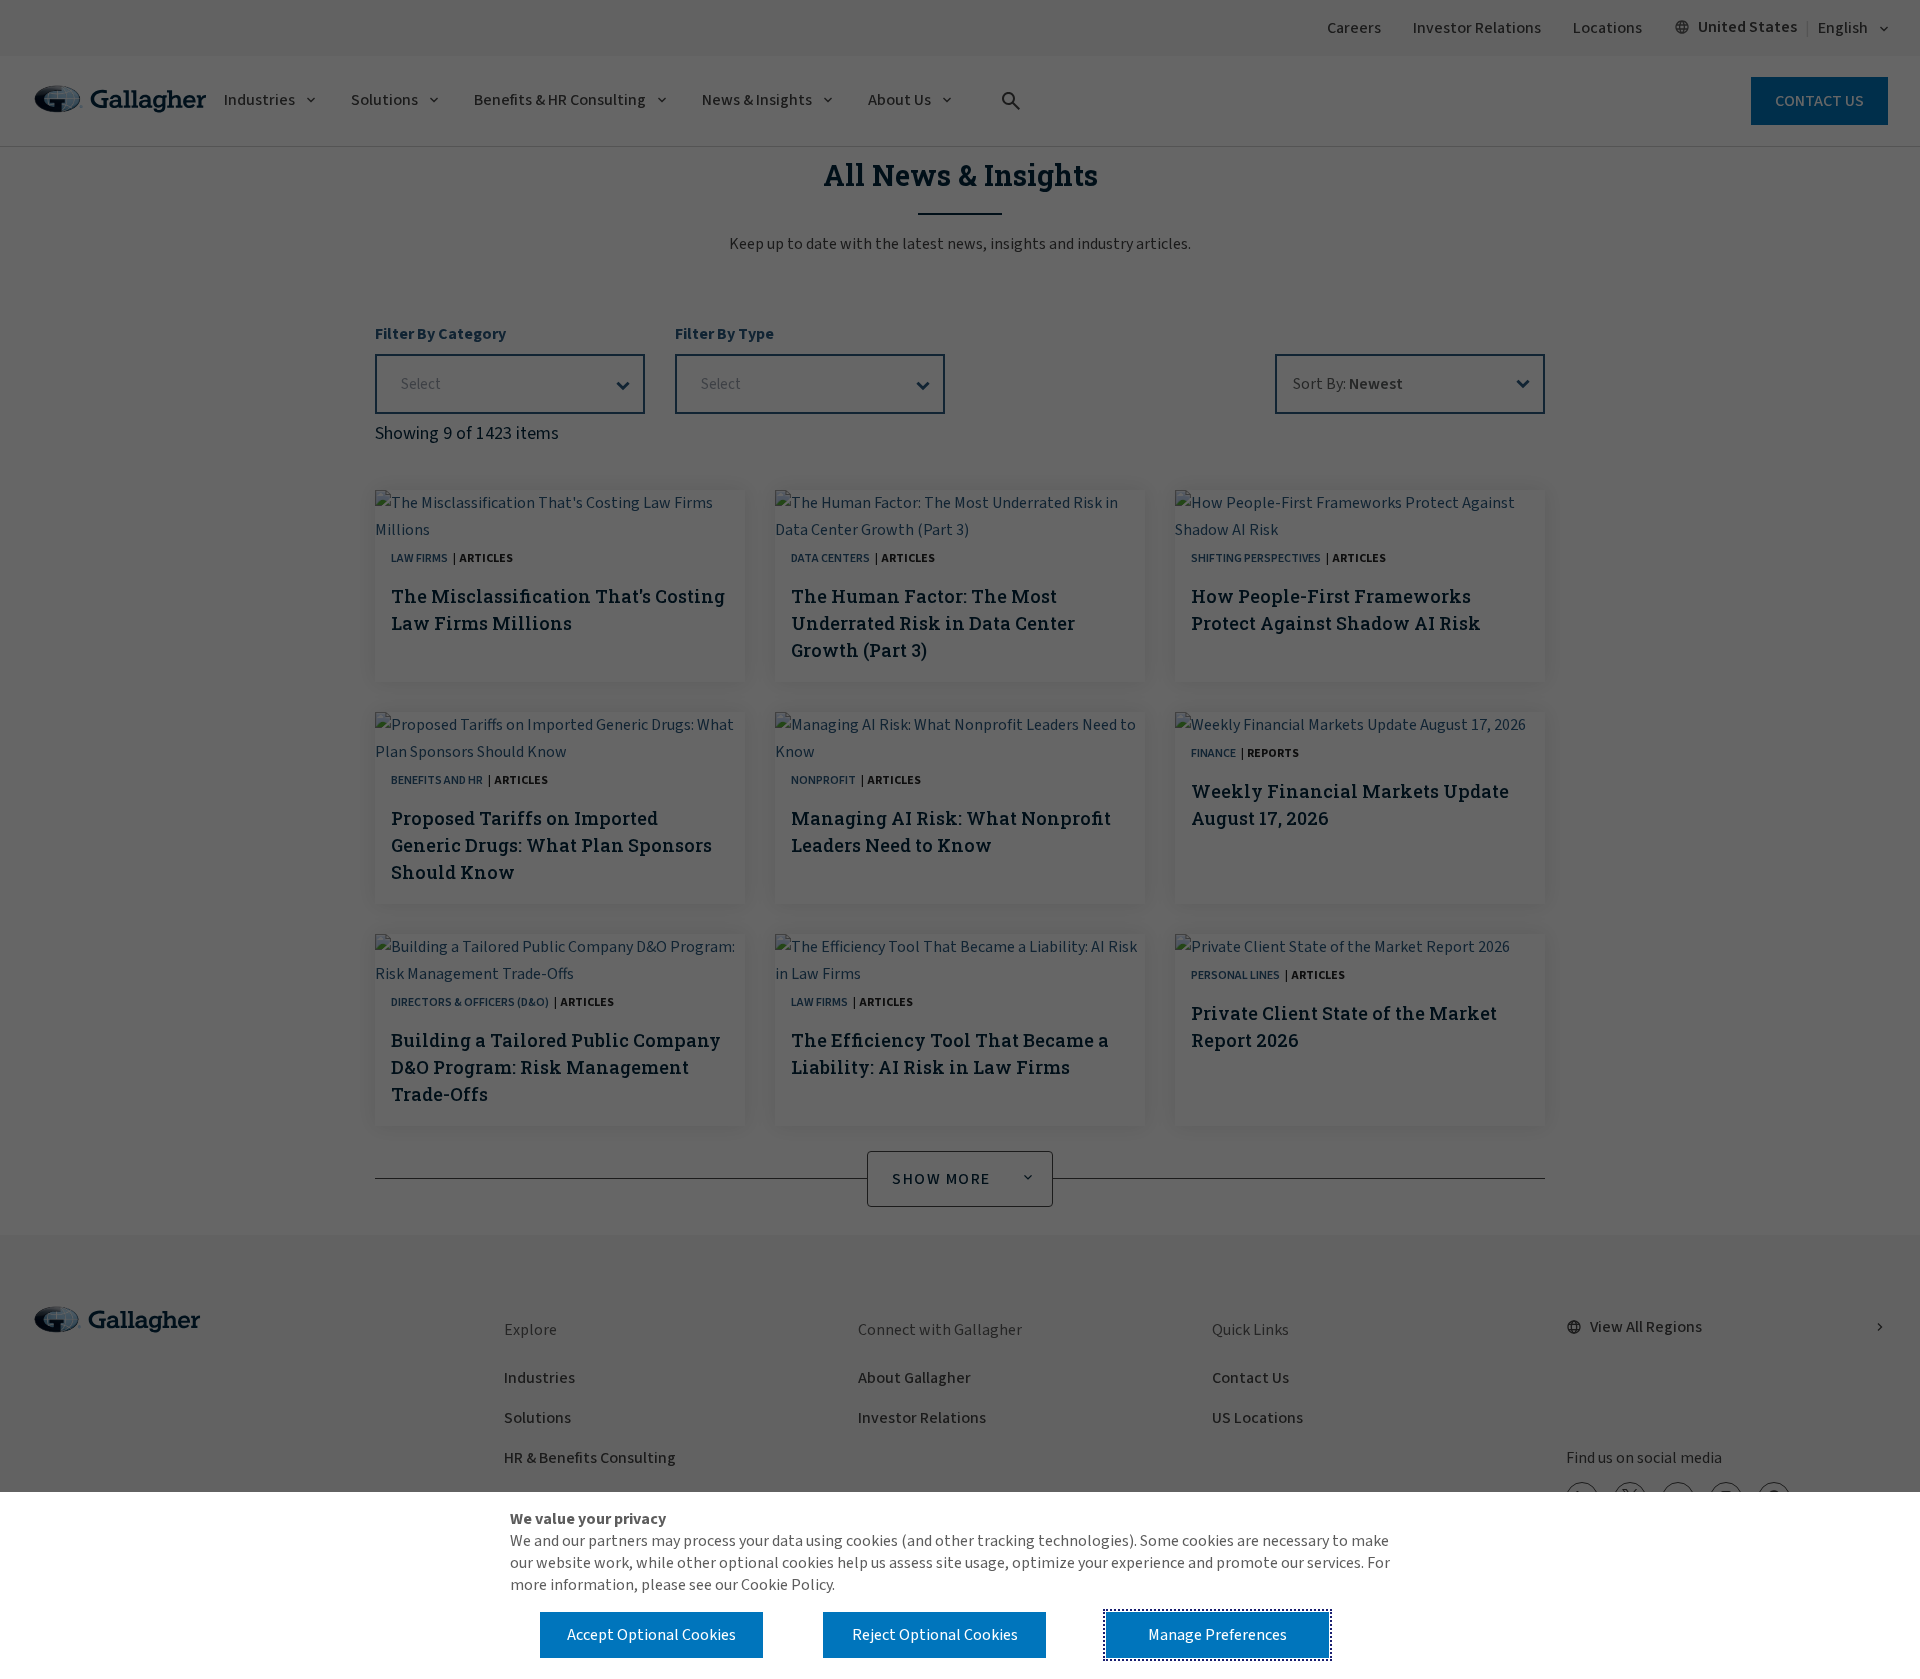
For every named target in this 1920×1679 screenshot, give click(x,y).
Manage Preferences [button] (1217, 1635)
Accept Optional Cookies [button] (651, 1635)
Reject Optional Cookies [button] (935, 1635)
